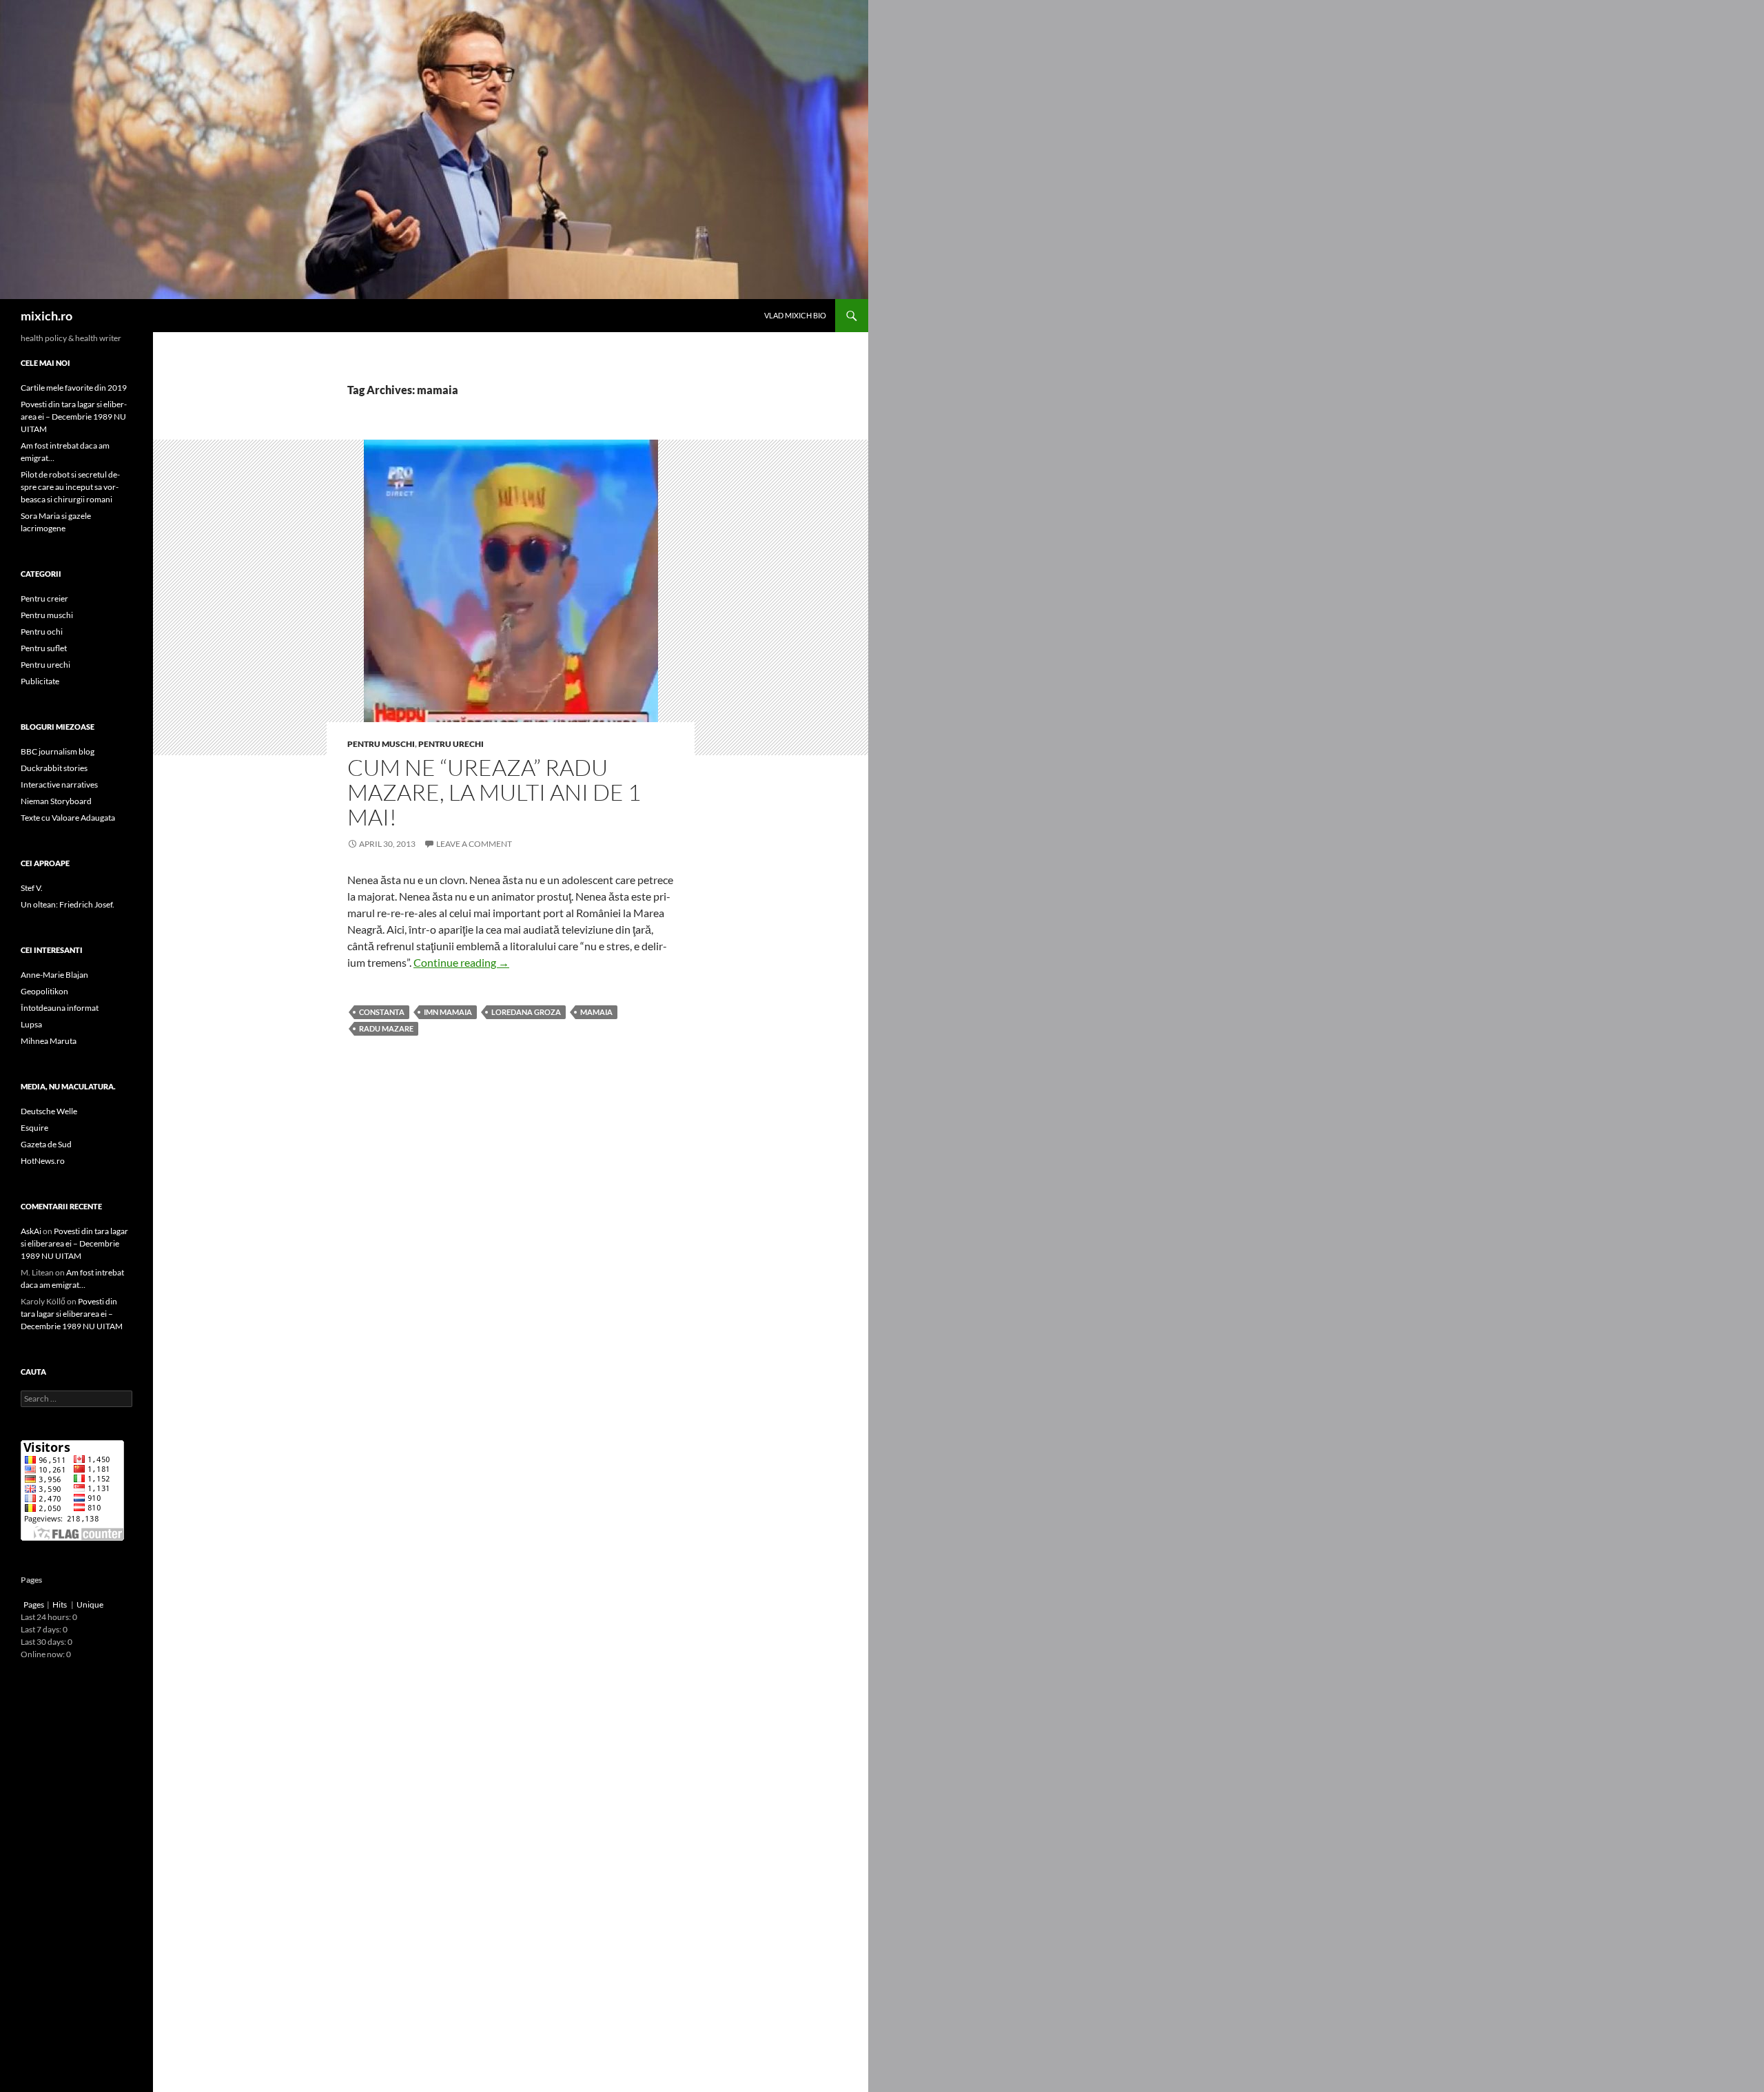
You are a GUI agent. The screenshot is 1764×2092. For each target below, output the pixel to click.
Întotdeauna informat (60, 1008)
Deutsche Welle (49, 1111)
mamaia (596, 1012)
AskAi (31, 1231)
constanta (382, 1012)
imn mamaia (448, 1012)
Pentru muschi (381, 744)
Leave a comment (474, 844)
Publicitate (40, 681)
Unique (90, 1604)
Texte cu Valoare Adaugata (68, 818)
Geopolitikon (44, 991)
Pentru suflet (44, 648)
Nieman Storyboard (56, 801)
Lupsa (31, 1024)
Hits (60, 1604)
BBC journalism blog (58, 751)
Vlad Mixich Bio (795, 315)
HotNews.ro (43, 1161)
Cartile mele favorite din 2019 (74, 388)
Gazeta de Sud (46, 1144)
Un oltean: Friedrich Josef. (68, 904)
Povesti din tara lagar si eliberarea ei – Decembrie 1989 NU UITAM (74, 417)
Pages (34, 1604)
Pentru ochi (42, 632)
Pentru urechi (451, 744)
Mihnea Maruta (49, 1041)
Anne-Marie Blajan (54, 975)
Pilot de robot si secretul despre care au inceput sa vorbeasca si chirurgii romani (70, 487)
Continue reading (461, 962)
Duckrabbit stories (54, 768)
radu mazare (386, 1028)
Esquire (34, 1128)
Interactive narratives (59, 784)
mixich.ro (47, 316)
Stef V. (32, 888)
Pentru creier (44, 598)
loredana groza (526, 1012)
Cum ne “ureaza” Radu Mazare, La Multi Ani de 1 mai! (494, 792)
